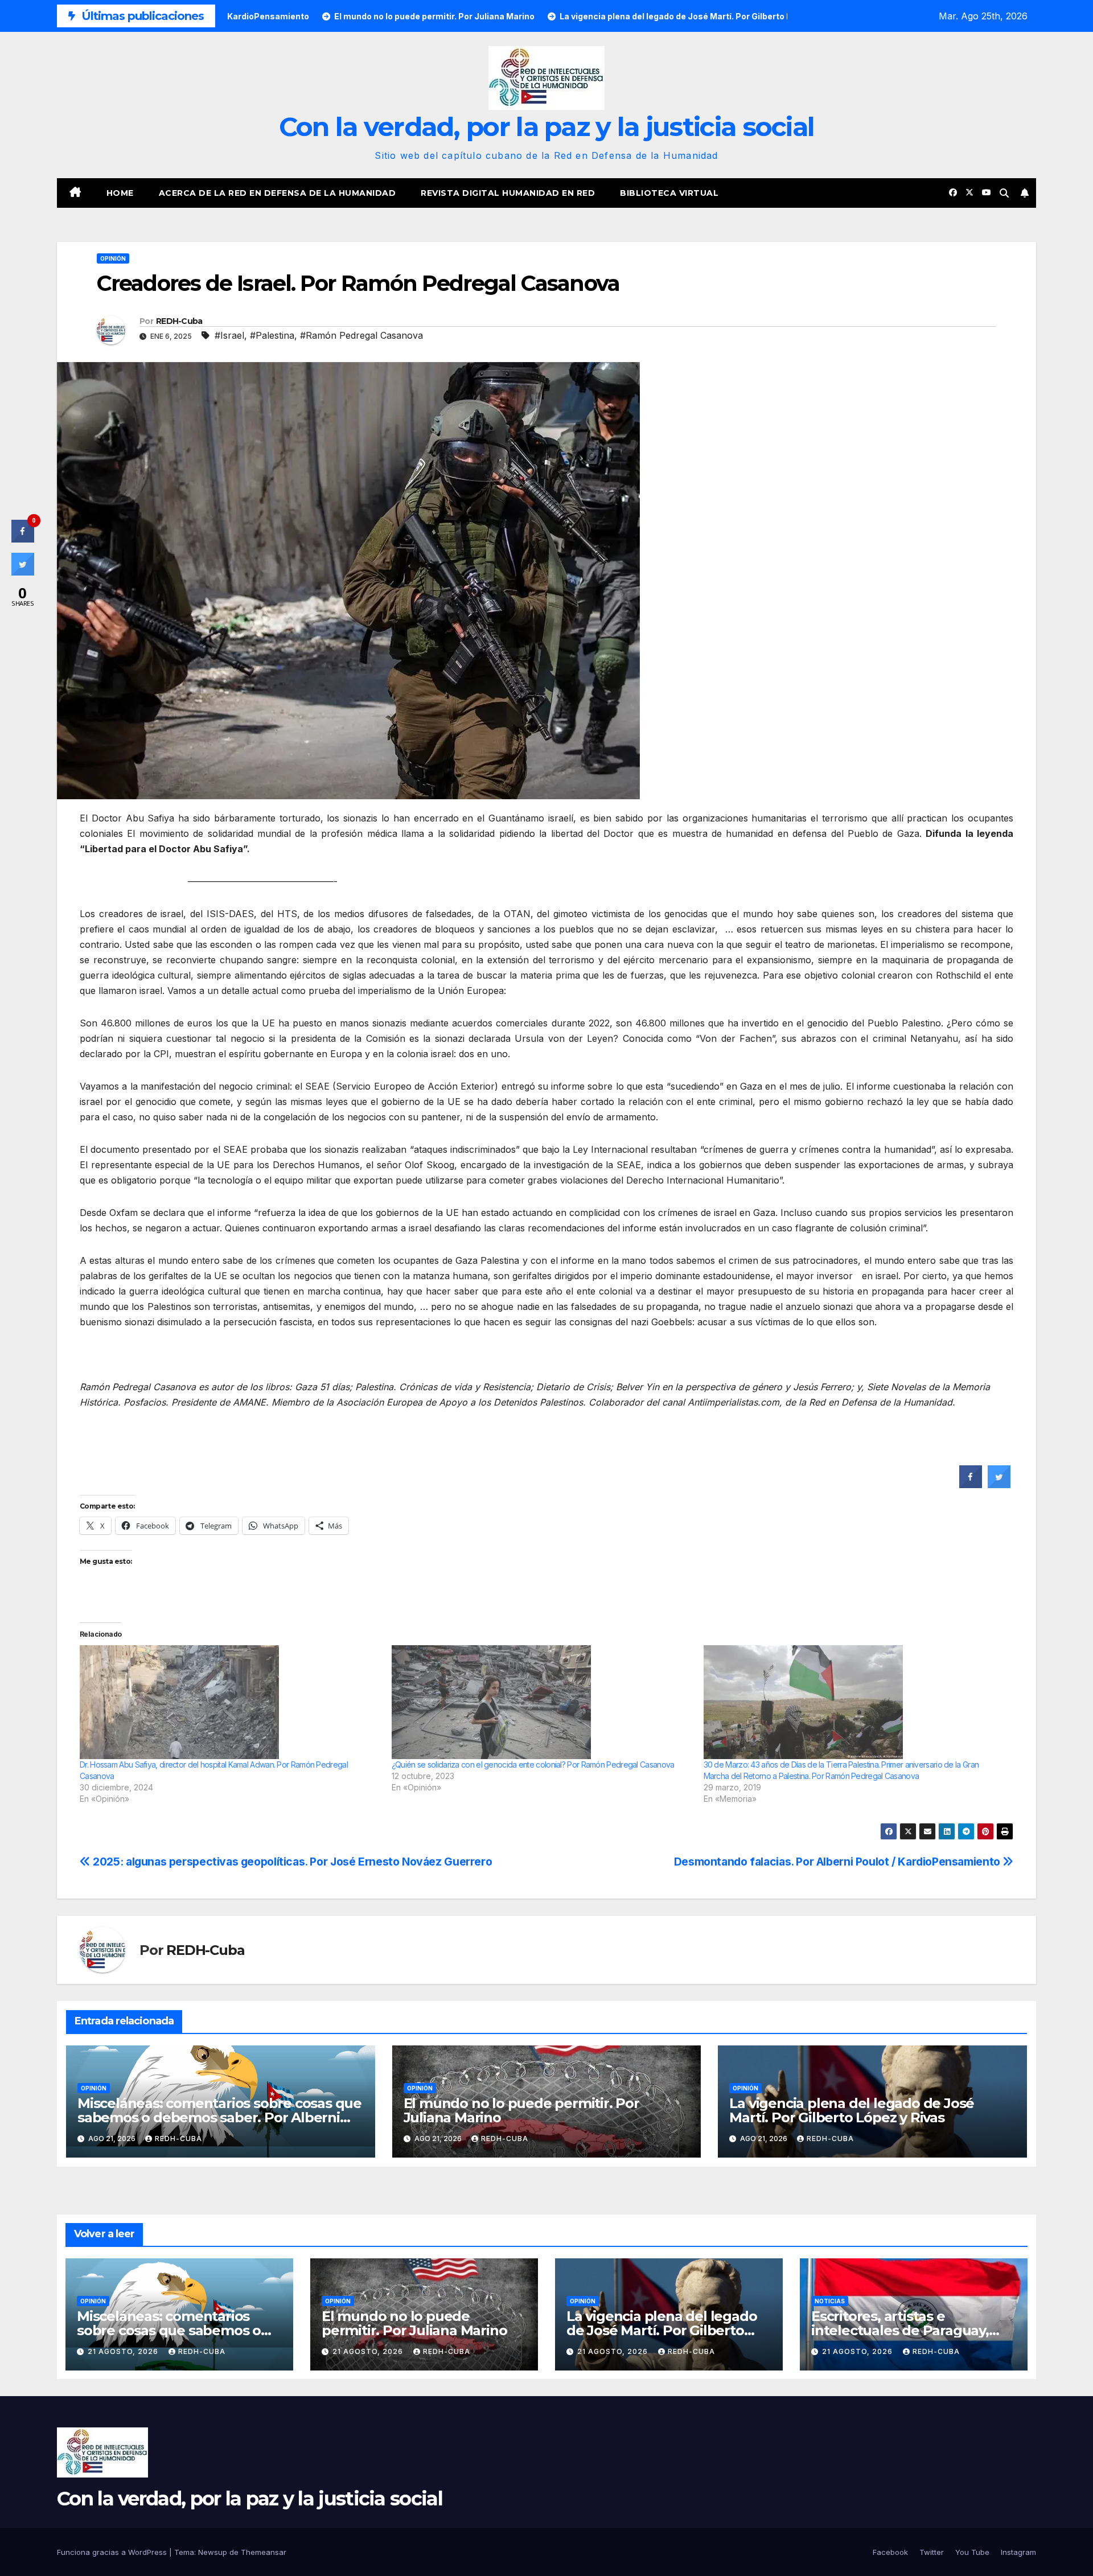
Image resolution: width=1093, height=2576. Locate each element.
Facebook (890, 2552)
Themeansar (264, 2552)
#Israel (229, 335)
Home (120, 193)
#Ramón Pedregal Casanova (361, 335)
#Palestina (272, 335)
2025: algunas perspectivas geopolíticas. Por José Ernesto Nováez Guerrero (291, 1862)
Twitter (932, 2552)
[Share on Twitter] (999, 1485)
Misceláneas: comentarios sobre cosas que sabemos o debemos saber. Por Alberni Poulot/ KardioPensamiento (219, 2117)
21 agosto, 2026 (124, 2351)
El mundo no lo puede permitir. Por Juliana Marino (521, 2110)
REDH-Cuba (179, 321)
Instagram (1018, 2552)
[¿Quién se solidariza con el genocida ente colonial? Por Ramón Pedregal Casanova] (542, 1702)
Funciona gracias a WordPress (113, 2552)
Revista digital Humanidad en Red (508, 193)
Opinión (113, 258)
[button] (1004, 193)
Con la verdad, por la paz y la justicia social (547, 127)
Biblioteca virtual (669, 193)
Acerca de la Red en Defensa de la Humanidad (278, 193)
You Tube (972, 2552)
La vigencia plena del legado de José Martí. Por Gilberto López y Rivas (852, 2110)
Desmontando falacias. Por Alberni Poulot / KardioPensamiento (839, 1862)
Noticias (830, 2301)
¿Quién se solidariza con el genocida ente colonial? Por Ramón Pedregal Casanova (533, 1764)
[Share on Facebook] (971, 1485)
